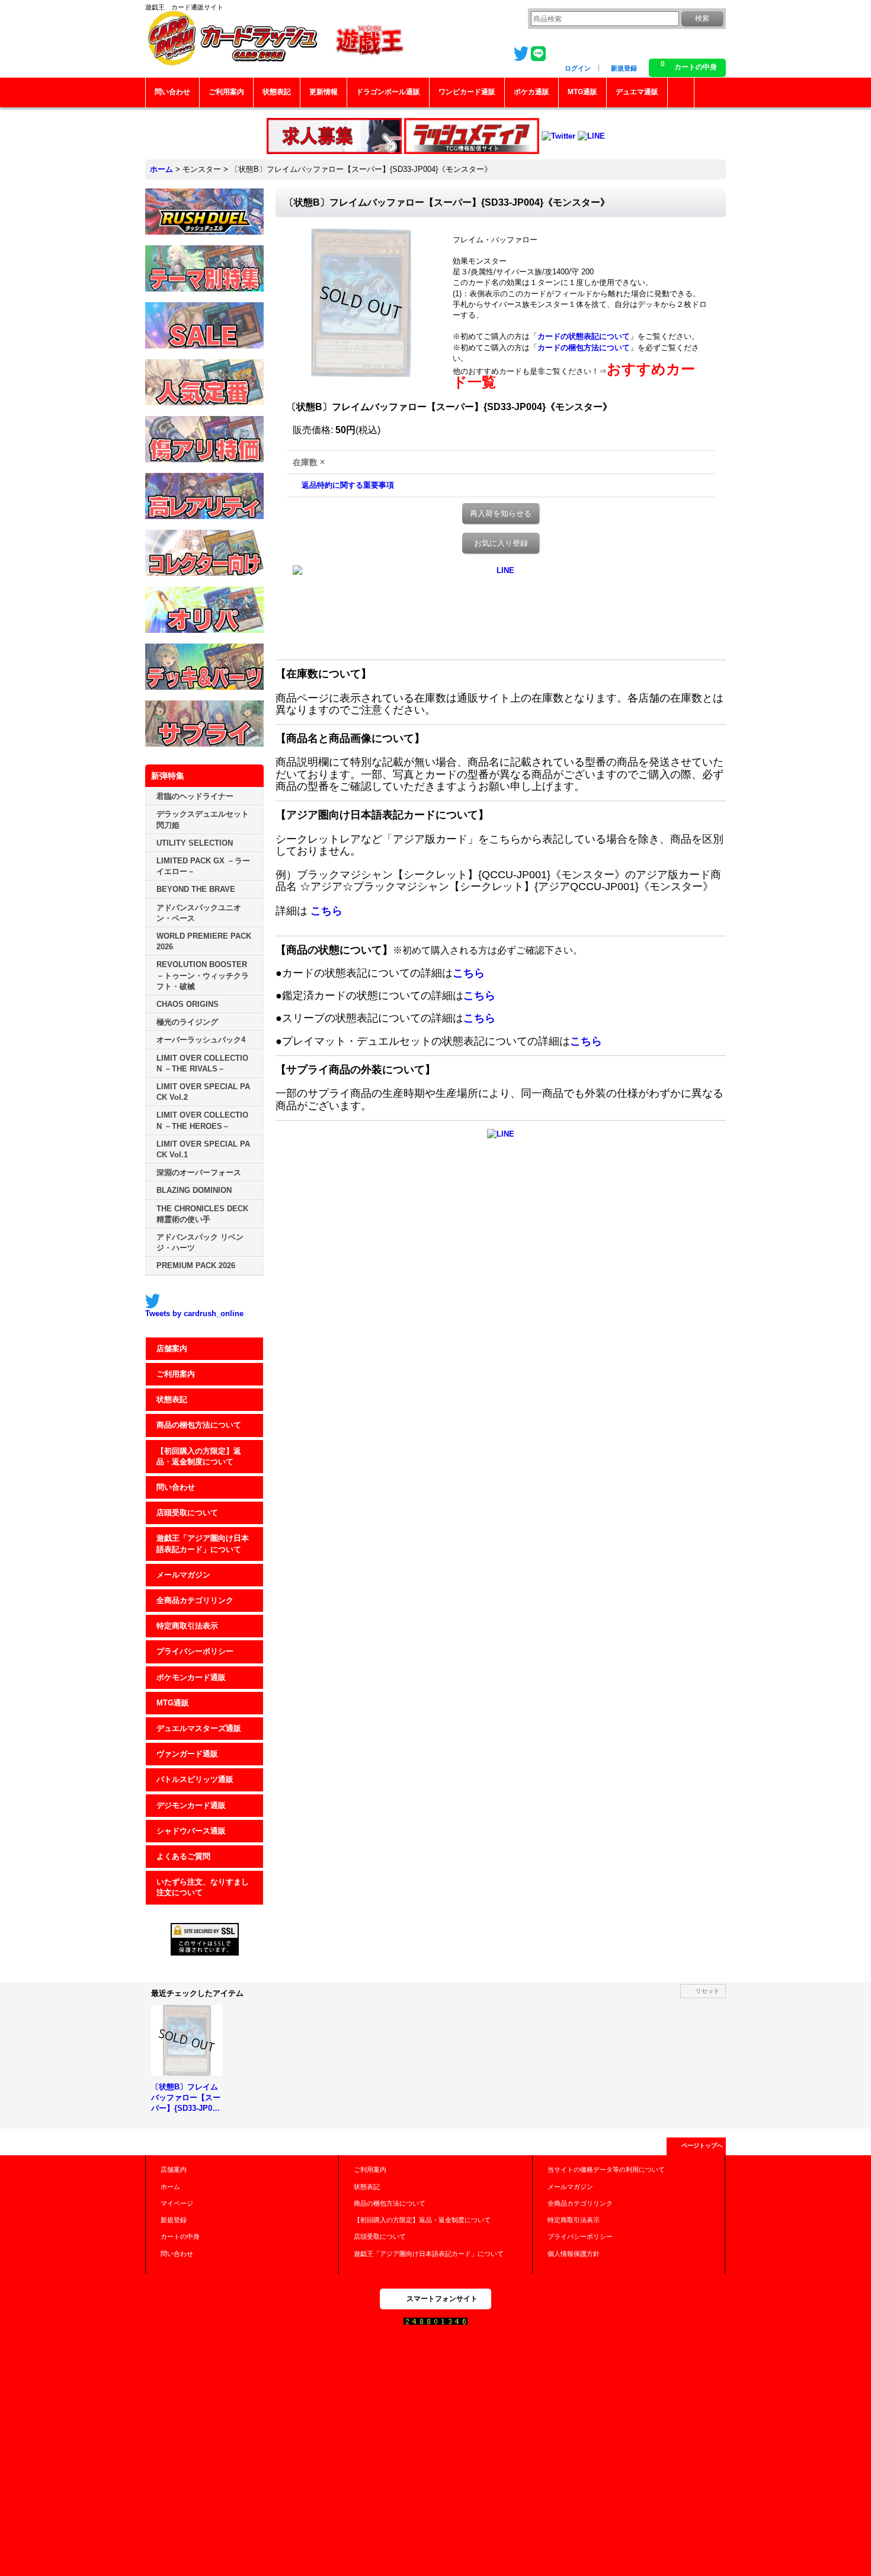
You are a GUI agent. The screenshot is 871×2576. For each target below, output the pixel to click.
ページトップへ (702, 2145)
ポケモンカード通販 (191, 1677)
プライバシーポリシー (195, 1651)
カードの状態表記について (584, 336)
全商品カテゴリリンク (195, 1600)
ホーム (170, 2187)
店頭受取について (187, 1513)
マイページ (177, 2203)
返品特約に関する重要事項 (348, 485)
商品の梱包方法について (199, 1425)
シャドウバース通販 (191, 1831)
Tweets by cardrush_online (194, 1313)
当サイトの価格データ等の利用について (606, 2169)
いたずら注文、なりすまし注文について (203, 1887)
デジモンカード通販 (191, 1805)
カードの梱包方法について (584, 348)
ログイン (578, 68)
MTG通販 (173, 1703)
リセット (707, 1991)
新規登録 (624, 68)
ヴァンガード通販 (187, 1754)
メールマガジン (183, 1575)
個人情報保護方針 (574, 2254)
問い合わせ (176, 1487)
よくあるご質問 (183, 1856)
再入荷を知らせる (501, 513)
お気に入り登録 (501, 543)
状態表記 (172, 1399)
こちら (326, 911)
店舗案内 (172, 1348)
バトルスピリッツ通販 (195, 1779)
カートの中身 (180, 2236)
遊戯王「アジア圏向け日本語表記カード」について (203, 1543)
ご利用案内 (176, 1374)
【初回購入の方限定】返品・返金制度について (199, 1456)
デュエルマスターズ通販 (199, 1728)
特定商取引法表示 (187, 1626)
